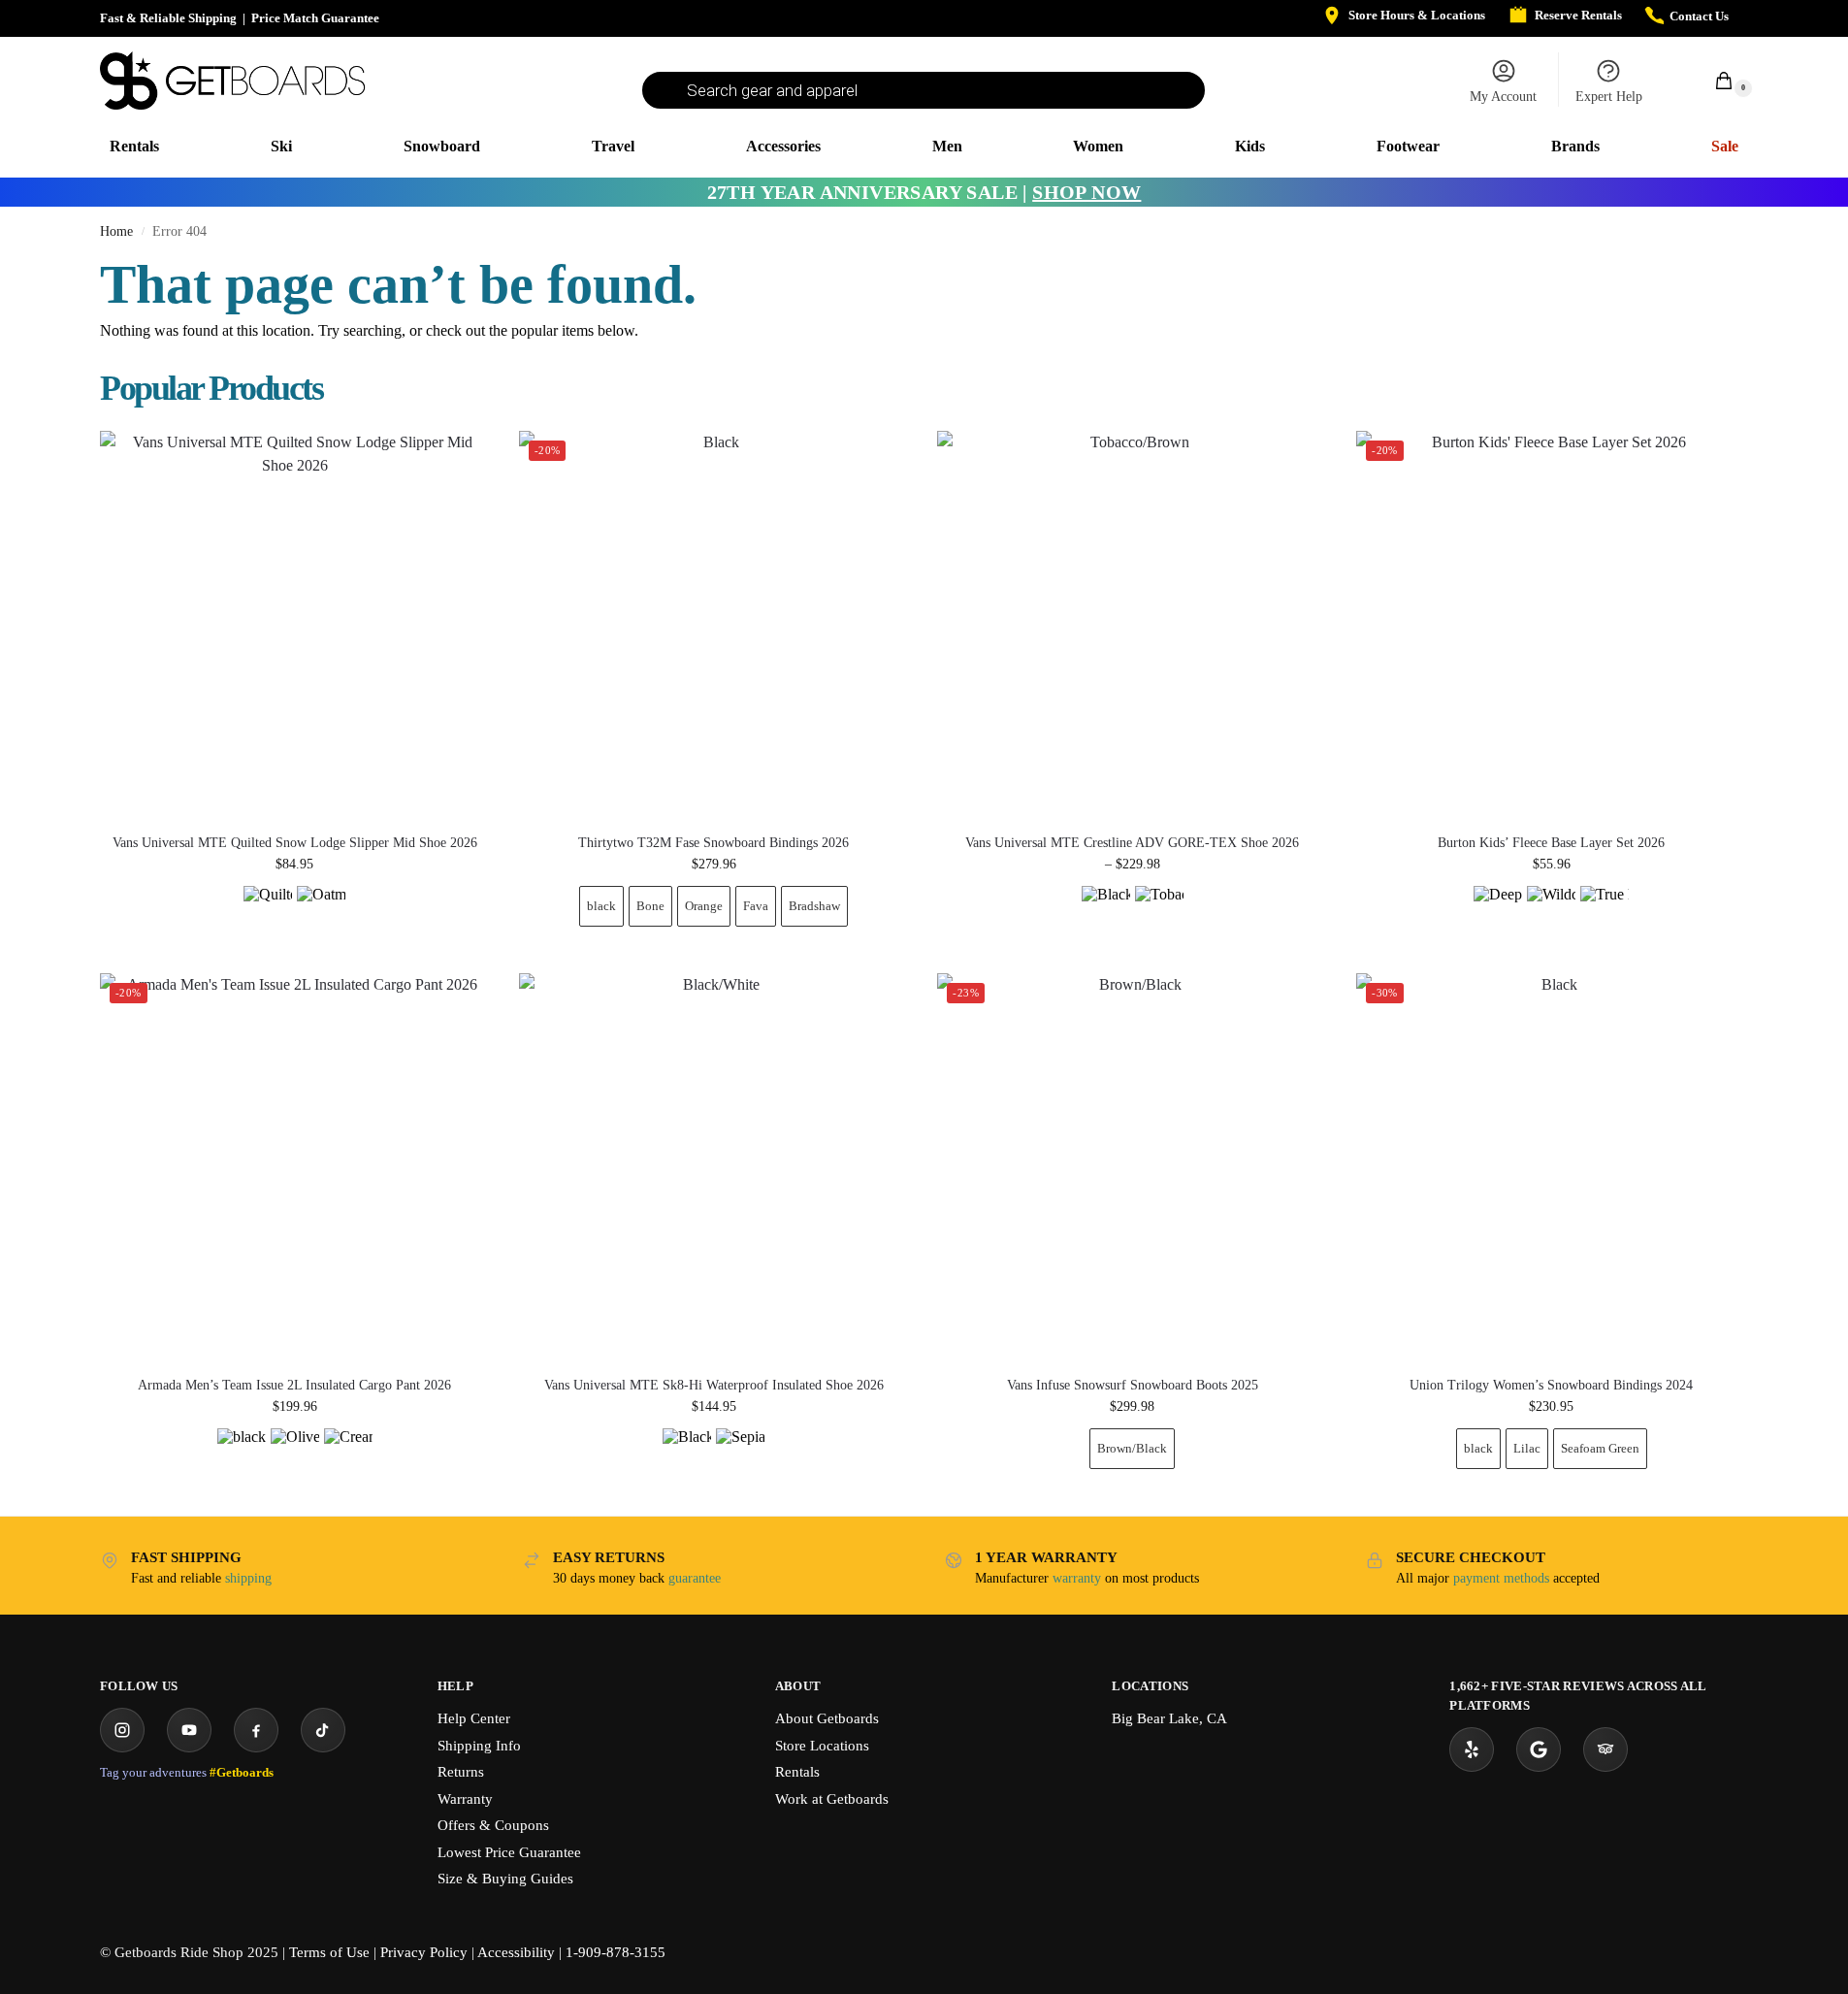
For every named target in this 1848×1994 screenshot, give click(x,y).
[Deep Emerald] (1498, 910)
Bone (650, 906)
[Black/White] (687, 1453)
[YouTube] (189, 1730)
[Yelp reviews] (1472, 1749)
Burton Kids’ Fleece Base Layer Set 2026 (1551, 843)
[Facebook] (256, 1730)
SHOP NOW (1086, 192)
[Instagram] (122, 1730)
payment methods (1501, 1578)
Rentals (797, 1772)
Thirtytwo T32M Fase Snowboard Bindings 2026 (713, 843)
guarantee (695, 1578)
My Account (1503, 97)
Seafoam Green (1600, 1448)
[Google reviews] (1539, 1749)
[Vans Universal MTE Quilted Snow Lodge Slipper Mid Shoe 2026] (295, 626)
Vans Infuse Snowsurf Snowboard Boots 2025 (1133, 1386)
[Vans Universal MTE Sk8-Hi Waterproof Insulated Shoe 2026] (714, 1168)
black (601, 906)
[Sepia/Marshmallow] (740, 1453)
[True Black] (1605, 910)
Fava (756, 906)
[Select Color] (295, 913)
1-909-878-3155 (616, 1952)
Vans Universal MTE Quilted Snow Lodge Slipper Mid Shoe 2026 (295, 843)
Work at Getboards (832, 1799)
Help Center (474, 1718)
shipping (248, 1578)
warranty (1077, 1578)
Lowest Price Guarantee (509, 1852)
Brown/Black (1132, 1448)
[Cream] (348, 1453)
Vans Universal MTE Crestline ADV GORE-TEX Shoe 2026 (1132, 843)
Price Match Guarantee (315, 18)
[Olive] (295, 1453)
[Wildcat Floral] (1551, 910)
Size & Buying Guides (505, 1879)
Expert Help (1609, 97)
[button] (1713, 80)
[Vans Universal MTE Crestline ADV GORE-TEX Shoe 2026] (1132, 626)
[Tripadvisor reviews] (1605, 1749)
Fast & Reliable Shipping (168, 18)
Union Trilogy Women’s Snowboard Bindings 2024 (1551, 1386)
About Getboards (827, 1718)
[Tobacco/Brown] (1159, 910)
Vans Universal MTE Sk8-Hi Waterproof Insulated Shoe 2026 (714, 1386)
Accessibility (516, 1952)
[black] (242, 1453)
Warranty (465, 1799)
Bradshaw (814, 906)
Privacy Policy (424, 1952)
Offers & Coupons (493, 1825)
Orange (704, 906)
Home (116, 231)
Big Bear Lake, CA (1169, 1718)
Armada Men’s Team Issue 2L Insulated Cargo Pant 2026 (294, 1386)
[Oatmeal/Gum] (321, 910)
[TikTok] (323, 1730)
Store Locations (822, 1746)
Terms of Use (329, 1952)
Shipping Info (479, 1746)
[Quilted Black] (268, 910)
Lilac (1527, 1448)
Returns (461, 1772)
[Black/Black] (1106, 910)
